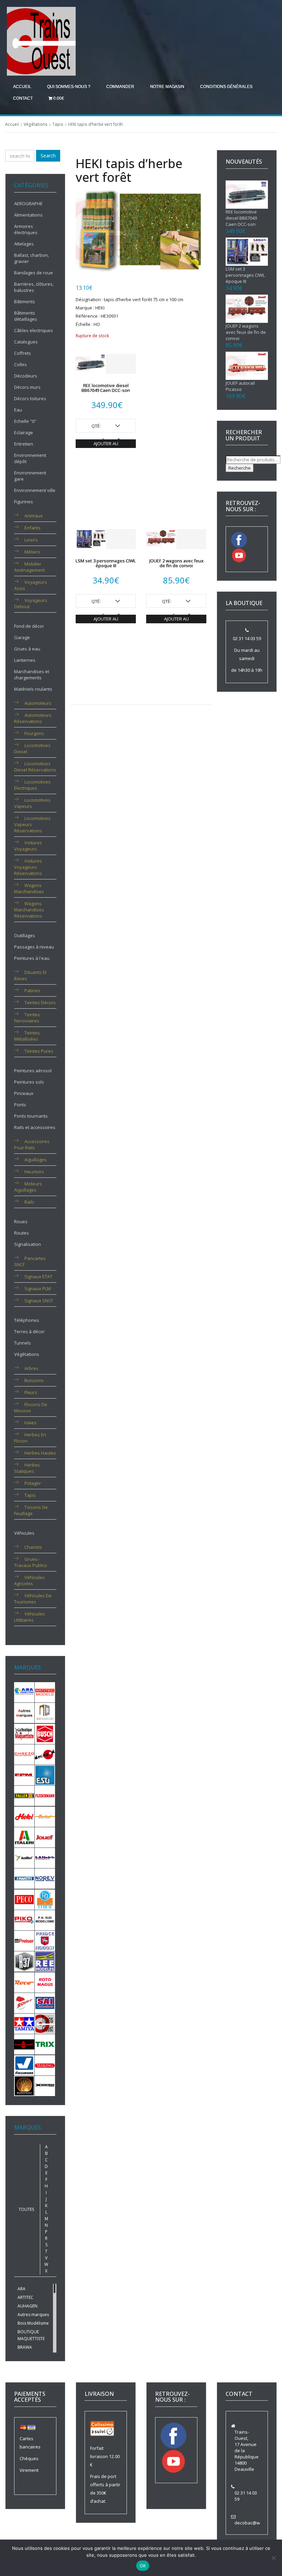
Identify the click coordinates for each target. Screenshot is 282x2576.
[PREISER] (24, 1940)
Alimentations (28, 215)
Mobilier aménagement (29, 567)
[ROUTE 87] (24, 2003)
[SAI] (45, 2003)
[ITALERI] (24, 1837)
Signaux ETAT (38, 1276)
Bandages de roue (34, 273)
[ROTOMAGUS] (45, 1982)
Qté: (96, 426)
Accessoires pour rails (32, 1144)
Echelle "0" (25, 421)
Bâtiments (25, 302)
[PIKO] (24, 1920)
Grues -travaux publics (31, 1562)
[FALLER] (24, 1795)
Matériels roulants (33, 689)
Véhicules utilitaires (29, 1617)
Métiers (32, 552)
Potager (33, 1483)
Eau (18, 410)
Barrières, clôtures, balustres (34, 287)
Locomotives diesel (32, 748)
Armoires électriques (26, 229)
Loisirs (31, 540)
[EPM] (24, 1775)
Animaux (34, 516)
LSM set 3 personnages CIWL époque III (106, 563)
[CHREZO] (24, 1754)
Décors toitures (30, 398)
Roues (21, 1221)
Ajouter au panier (106, 444)
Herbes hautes (40, 1453)
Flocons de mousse (31, 1407)
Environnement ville (35, 490)
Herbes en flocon (30, 1438)
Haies (30, 1423)
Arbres (31, 1368)
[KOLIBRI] (24, 1857)
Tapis (58, 124)
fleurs (31, 1392)
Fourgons (34, 733)
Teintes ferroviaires (27, 1018)
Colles (20, 364)
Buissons (34, 1380)
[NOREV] (45, 1878)
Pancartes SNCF (30, 1261)
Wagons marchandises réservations (29, 910)
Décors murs (27, 387)
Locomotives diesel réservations (35, 767)
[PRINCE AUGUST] (45, 1940)
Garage (22, 637)
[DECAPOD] (45, 1754)
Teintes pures (39, 1051)
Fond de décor (29, 626)
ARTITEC (25, 2297)
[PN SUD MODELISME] (45, 1920)
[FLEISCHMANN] (45, 1795)
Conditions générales (226, 87)
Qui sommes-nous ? (69, 87)
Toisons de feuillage (31, 1510)
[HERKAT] (45, 1816)
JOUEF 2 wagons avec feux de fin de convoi (176, 563)
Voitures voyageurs (28, 846)
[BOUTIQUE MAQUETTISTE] (24, 1733)
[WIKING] (45, 2065)
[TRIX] (45, 2044)
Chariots (33, 1547)
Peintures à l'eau (32, 958)
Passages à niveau (34, 947)
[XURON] (45, 2085)
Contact (23, 98)
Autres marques (33, 2315)
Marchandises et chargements (32, 675)
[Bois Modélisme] (45, 1712)
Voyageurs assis (31, 585)
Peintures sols (29, 1082)
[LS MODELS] (45, 1857)
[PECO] (24, 1899)
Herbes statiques (27, 1468)
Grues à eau (27, 649)
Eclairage (24, 432)
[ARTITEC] (45, 1692)
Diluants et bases (30, 975)
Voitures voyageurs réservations (28, 867)
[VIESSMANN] (24, 2065)
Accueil (22, 87)
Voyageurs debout (31, 603)
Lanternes (25, 660)
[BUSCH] (45, 1733)
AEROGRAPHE (28, 204)
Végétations (36, 124)
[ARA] (24, 1692)
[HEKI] (24, 1816)
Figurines (24, 502)
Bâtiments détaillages (26, 316)
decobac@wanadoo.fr (258, 2523)
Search (48, 156)
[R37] (24, 1961)
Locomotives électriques (32, 785)
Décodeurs (26, 376)
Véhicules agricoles (29, 1580)
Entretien (24, 444)
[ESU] (45, 1775)
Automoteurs (38, 703)
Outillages (25, 935)
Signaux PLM (38, 1289)
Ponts (20, 1105)
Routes (21, 1233)
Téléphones (27, 1320)
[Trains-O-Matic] (24, 2044)
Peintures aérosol (33, 1071)
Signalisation (28, 1244)
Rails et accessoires (35, 1127)
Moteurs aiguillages (28, 1187)
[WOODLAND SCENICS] (24, 2085)
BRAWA (25, 2347)
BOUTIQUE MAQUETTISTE (31, 2335)
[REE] (45, 1961)
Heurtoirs (34, 1172)
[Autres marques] (24, 1712)
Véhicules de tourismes (33, 1599)
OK (143, 2566)
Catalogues (26, 342)
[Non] (273, 2558)
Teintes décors (40, 1002)
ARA (21, 2289)
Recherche (240, 468)
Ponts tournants (31, 1116)
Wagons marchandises (29, 888)
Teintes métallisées (27, 1036)
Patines (32, 990)
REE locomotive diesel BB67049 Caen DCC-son (106, 388)
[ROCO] (24, 1982)
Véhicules (24, 1533)
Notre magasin (167, 87)
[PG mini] (45, 1899)
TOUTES (26, 2209)
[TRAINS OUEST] (45, 2023)
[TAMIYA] (24, 2023)
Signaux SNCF (39, 1301)
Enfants (32, 528)
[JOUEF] (45, 1837)
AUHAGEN (28, 2306)
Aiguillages (36, 1160)
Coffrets (23, 353)
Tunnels (23, 1343)
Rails (29, 1202)
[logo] (41, 41)
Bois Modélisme (33, 2323)
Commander (120, 87)
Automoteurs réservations (33, 718)
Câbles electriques (34, 330)
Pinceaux (24, 1093)
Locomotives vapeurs (32, 803)
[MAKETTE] (24, 1878)
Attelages (24, 244)
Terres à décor (29, 1331)
